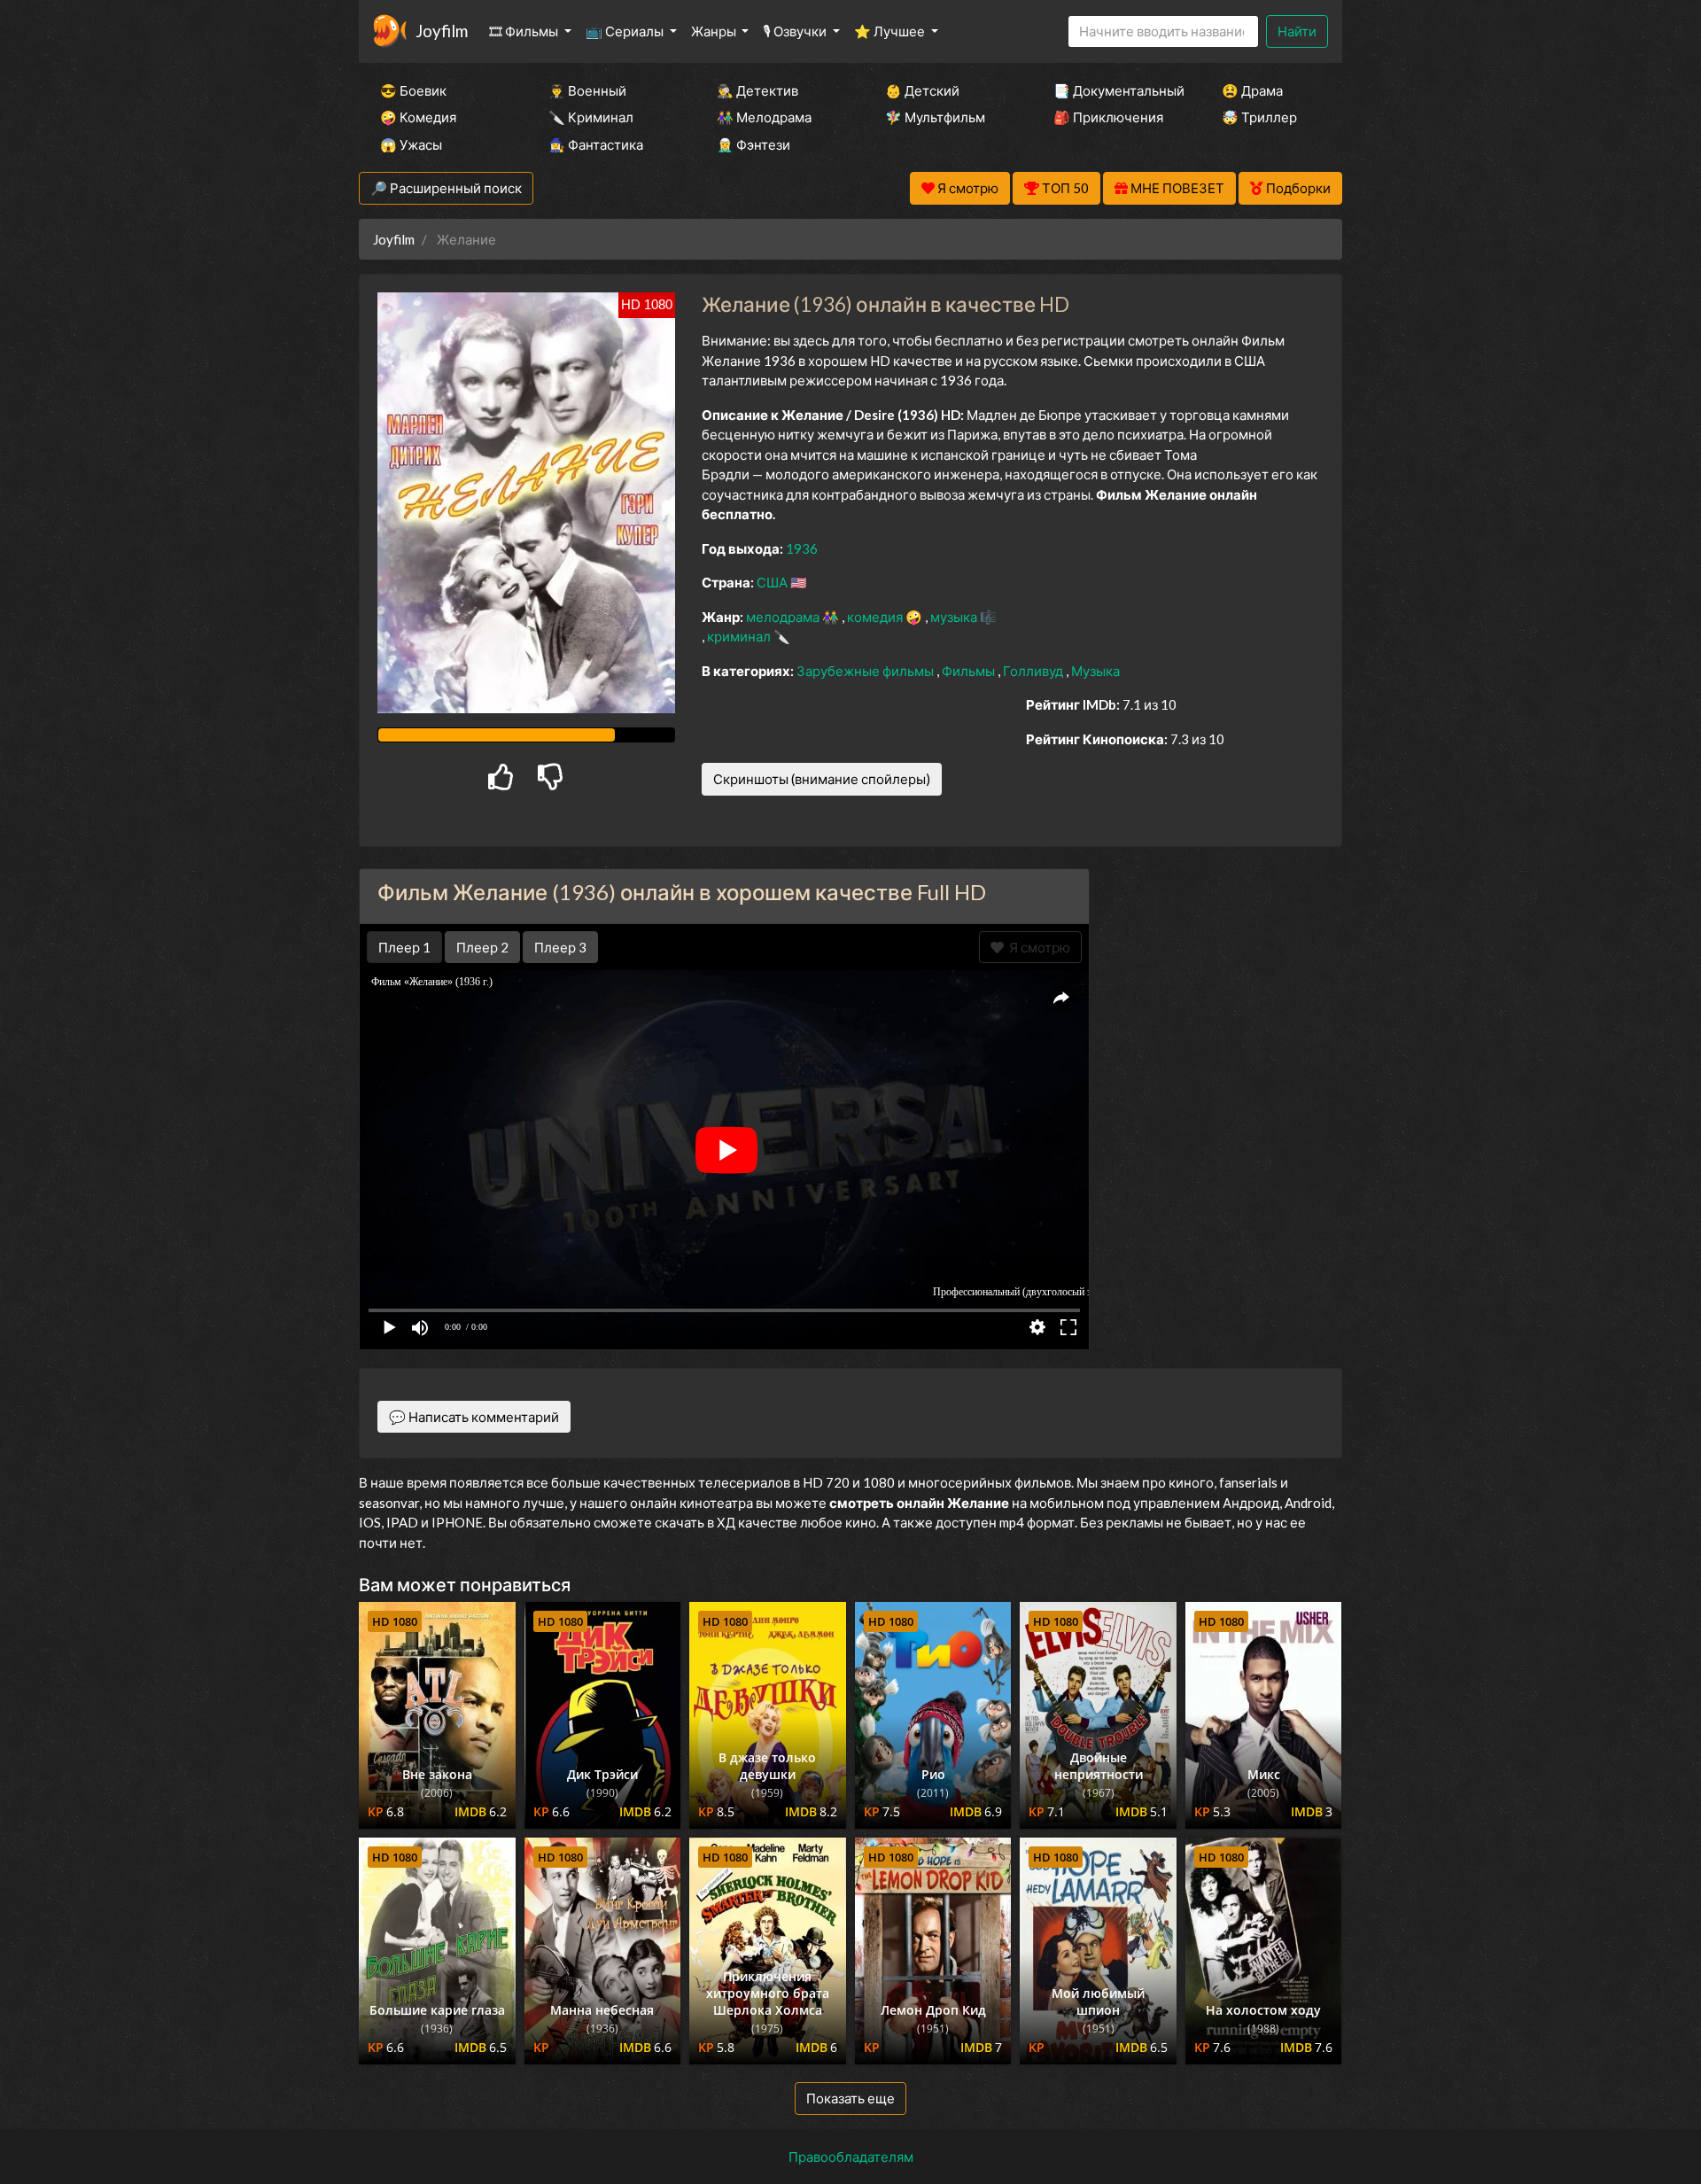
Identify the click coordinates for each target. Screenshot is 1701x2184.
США (773, 582)
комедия (876, 617)
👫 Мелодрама (764, 117)
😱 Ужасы (411, 144)
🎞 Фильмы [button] (525, 31)
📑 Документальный (1114, 90)
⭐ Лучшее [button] (891, 31)
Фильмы (970, 671)
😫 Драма (1252, 90)
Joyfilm (442, 31)
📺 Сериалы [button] (626, 31)
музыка (955, 617)
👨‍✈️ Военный (587, 90)
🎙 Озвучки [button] (796, 31)
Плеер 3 (560, 947)
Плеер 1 (404, 947)
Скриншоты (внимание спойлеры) (822, 779)
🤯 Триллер (1259, 117)
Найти (1297, 31)
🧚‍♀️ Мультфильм (935, 117)
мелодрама (784, 617)
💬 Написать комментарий (474, 1417)
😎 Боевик (413, 90)
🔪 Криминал (591, 117)
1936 (802, 548)
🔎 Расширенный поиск (446, 188)
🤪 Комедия (418, 117)
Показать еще (850, 2098)
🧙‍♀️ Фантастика (596, 144)
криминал (740, 636)
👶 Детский (922, 90)
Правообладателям (851, 2157)
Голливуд (1034, 671)
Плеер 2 (482, 947)
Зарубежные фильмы (866, 671)
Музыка (1095, 671)
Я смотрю (1037, 947)
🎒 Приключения (1108, 117)
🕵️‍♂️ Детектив (757, 90)
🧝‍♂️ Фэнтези (753, 144)
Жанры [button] (715, 31)
